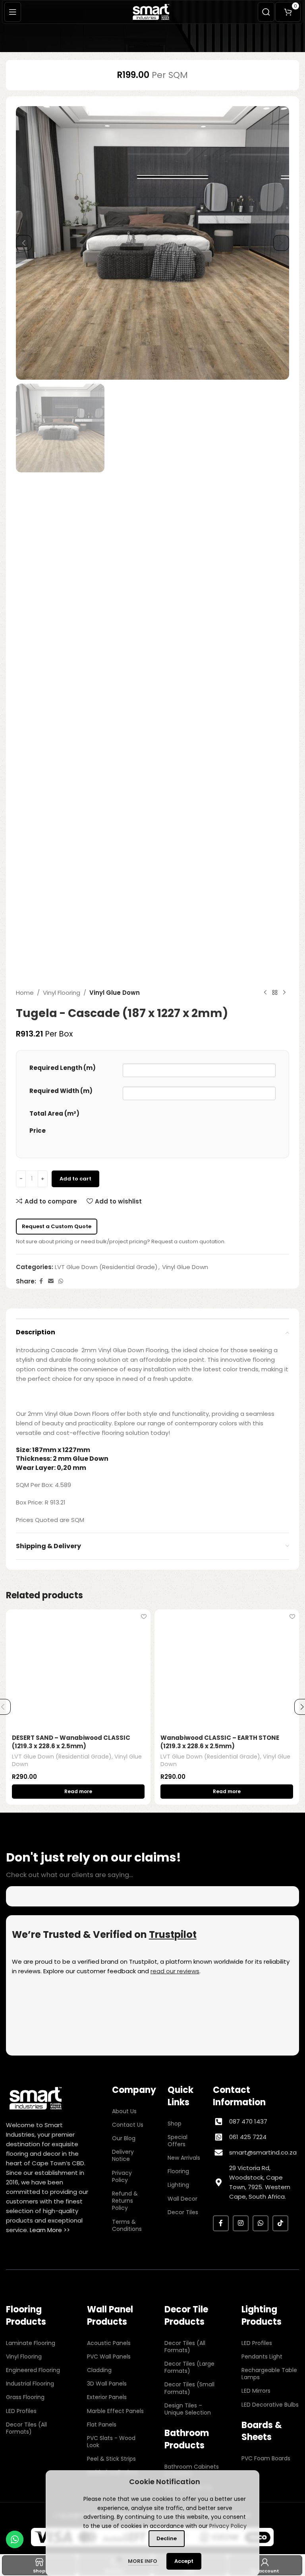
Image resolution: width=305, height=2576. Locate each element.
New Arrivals (184, 2158)
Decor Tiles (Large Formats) (189, 2367)
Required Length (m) (63, 1068)
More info (143, 2561)
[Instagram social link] (241, 2223)
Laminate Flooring (31, 2343)
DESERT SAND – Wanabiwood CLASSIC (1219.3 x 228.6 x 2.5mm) (71, 1742)
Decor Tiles (183, 2212)
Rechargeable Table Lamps (269, 2374)
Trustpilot (173, 1934)
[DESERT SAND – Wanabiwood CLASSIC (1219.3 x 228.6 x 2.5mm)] (78, 1669)
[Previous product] (265, 993)
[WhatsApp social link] (61, 1281)
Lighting (178, 2185)
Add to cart (75, 1179)
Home (25, 993)
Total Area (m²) (54, 1113)
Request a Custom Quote (57, 1226)
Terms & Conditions (127, 2225)
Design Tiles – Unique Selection (188, 2409)
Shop (175, 2124)
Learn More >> (50, 2230)
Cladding (99, 2370)
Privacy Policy (122, 2176)
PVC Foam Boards (266, 2458)
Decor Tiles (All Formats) (26, 2428)
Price (38, 1131)
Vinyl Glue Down (115, 993)
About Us (124, 2111)
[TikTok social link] (280, 2223)
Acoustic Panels (109, 2343)
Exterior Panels (107, 2397)
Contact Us (128, 2125)
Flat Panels (102, 2425)
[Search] (266, 12)
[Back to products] (275, 993)
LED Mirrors (256, 2391)
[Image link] (36, 2098)
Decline (167, 2538)
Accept (184, 2561)
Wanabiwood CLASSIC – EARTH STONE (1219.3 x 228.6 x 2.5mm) (220, 1742)
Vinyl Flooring (62, 993)
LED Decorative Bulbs (270, 2405)
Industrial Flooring (30, 2384)
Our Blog (124, 2138)
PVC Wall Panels (109, 2357)
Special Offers (178, 2141)
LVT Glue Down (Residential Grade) (106, 1267)
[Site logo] (152, 11)
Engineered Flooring (33, 2370)
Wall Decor (182, 2199)
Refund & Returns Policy (125, 2201)
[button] (24, 243)
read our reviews (175, 1971)
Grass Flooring (25, 2397)
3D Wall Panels (107, 2384)
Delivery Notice (123, 2155)
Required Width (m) (61, 1091)
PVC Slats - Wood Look (111, 2442)
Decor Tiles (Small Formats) (189, 2388)
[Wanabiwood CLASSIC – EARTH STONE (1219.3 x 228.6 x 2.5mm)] (227, 1669)
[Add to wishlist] (144, 1616)
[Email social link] (51, 1281)
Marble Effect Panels (115, 2411)
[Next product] (284, 993)
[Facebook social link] (41, 1281)
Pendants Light (262, 2357)
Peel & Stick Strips (111, 2459)
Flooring (178, 2171)
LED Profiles (21, 2411)
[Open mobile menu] (13, 12)
